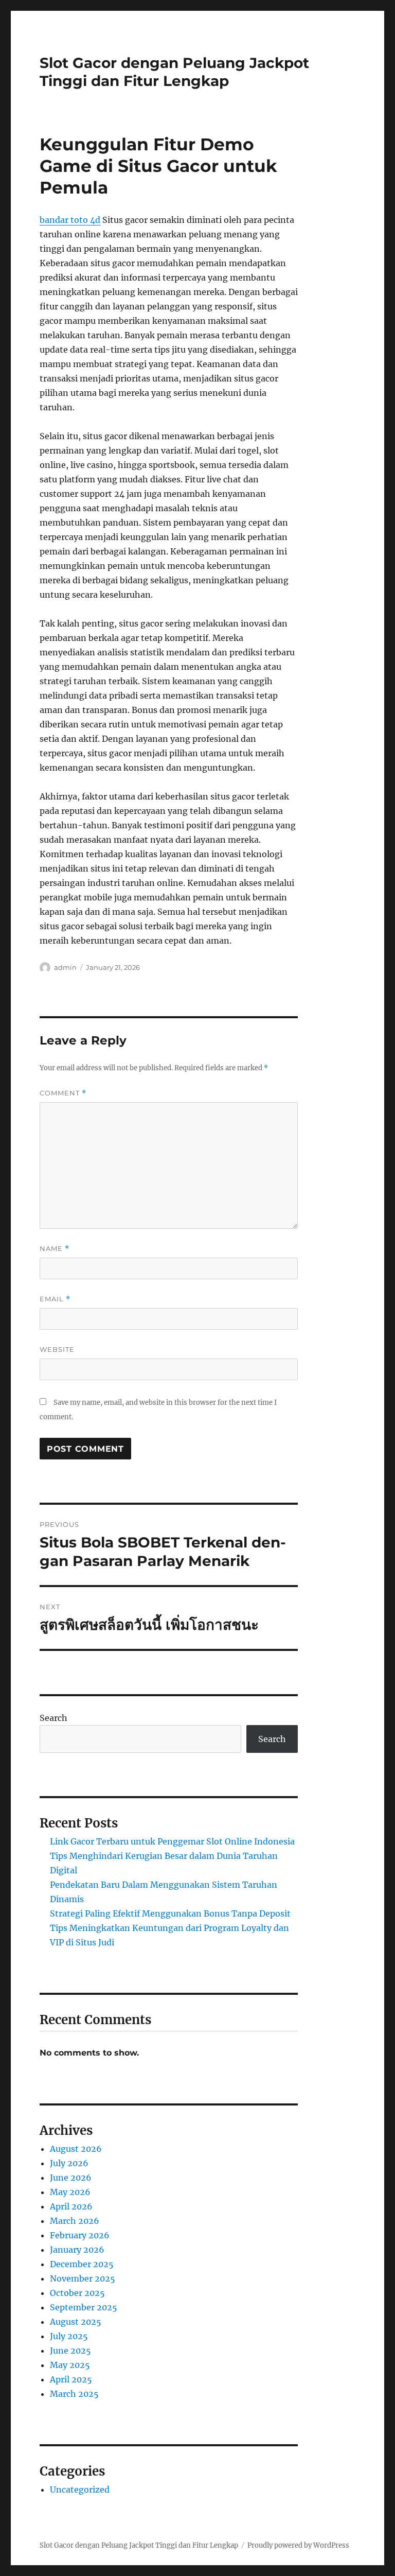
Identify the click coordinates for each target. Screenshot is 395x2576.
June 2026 (71, 2178)
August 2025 (76, 2322)
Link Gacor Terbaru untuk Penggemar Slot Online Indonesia (172, 1841)
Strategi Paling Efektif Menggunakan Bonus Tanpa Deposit (170, 1913)
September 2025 (84, 2307)
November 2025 (83, 2278)
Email (55, 1299)
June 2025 (70, 2351)
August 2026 (76, 2149)
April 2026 (71, 2206)
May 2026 (70, 2192)
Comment (63, 1093)
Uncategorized (80, 2490)
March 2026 (75, 2221)
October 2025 (77, 2293)
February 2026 (80, 2235)
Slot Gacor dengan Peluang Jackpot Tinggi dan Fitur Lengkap (174, 72)
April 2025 (71, 2379)
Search (53, 1718)
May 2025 (70, 2365)
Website (57, 1349)
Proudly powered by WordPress (298, 2545)
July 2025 (69, 2336)
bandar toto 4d (70, 220)
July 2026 (69, 2163)
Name (55, 1249)
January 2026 (77, 2250)
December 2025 (82, 2264)
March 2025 (74, 2394)
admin (65, 967)
